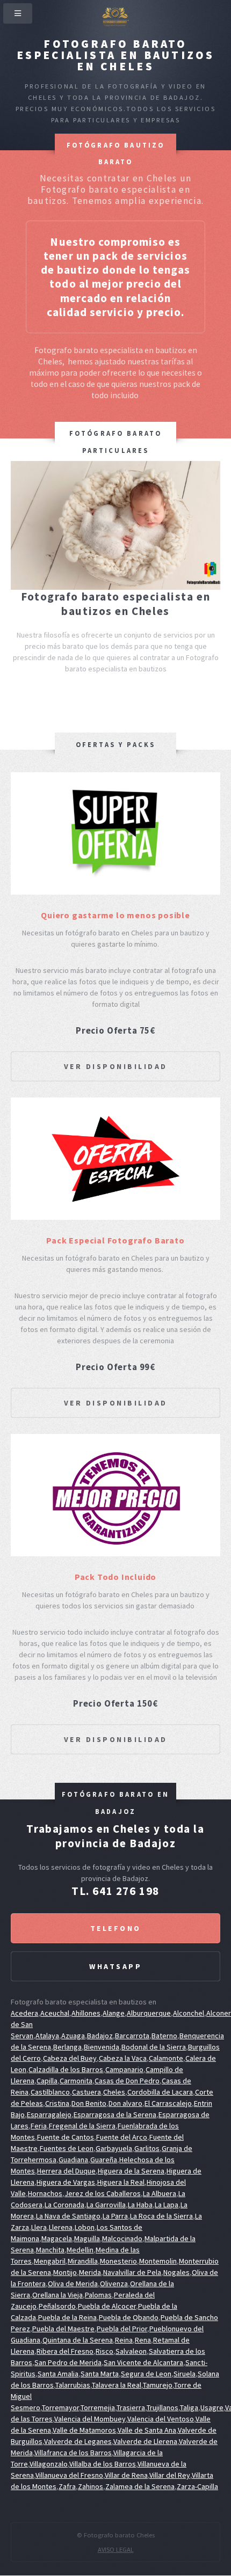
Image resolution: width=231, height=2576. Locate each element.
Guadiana (73, 2160)
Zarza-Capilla (197, 2486)
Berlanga (67, 2047)
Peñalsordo (57, 2306)
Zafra (67, 2486)
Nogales (176, 2272)
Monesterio (118, 2261)
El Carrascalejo (168, 2103)
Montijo (65, 2272)
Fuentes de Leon (67, 2148)
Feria (39, 2126)
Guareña (104, 2160)
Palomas (98, 2295)
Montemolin (158, 2261)
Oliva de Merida (73, 2284)
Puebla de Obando (129, 2317)
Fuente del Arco (122, 2137)
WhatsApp (115, 1966)
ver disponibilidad (116, 1066)
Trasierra (131, 2407)
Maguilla (87, 2238)
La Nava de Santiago (68, 2216)
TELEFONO (116, 1928)
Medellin (80, 2250)
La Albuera (160, 2193)
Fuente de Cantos (66, 2137)
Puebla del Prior (122, 2329)
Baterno (164, 2036)
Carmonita (76, 2081)
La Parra (115, 2216)
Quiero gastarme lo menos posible (115, 915)
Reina (124, 2340)
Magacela (57, 2238)
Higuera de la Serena (131, 2171)
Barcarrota (132, 2036)
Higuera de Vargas (66, 2182)
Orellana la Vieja (57, 2295)
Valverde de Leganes (78, 2441)
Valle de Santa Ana (147, 2430)
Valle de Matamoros (84, 2430)
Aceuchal (55, 2013)
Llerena (61, 2227)
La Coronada (64, 2205)
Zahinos (91, 2486)
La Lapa (167, 2205)
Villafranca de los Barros (73, 2453)
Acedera (24, 2013)
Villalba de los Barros (103, 2464)
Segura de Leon (146, 2374)
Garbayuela (114, 2148)
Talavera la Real (117, 2385)
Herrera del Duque (66, 2171)
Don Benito (89, 2103)
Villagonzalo (49, 2464)
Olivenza (114, 2284)
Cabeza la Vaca (123, 2058)
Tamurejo (158, 2385)
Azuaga (73, 2036)
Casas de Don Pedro (127, 2081)
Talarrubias (73, 2385)
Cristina (57, 2103)
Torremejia (98, 2407)
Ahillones (86, 2013)
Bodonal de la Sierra (154, 2047)
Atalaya (47, 2036)
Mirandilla (83, 2261)
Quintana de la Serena (78, 2340)
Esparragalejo (49, 2114)
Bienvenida (102, 2047)
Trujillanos (163, 2407)
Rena (143, 2340)
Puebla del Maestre (63, 2329)
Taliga (189, 2407)
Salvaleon (131, 2351)
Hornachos (45, 2193)
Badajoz (100, 2036)
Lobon (85, 2227)
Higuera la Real (121, 2182)
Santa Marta (100, 2374)
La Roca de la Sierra (161, 2216)
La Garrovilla (106, 2205)
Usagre (212, 2407)
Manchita (50, 2250)
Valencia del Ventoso (161, 2419)
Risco (104, 2351)
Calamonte (166, 2058)
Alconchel (189, 2013)
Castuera (86, 2092)
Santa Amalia (58, 2374)
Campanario (124, 2069)
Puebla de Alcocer (107, 2306)
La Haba (140, 2205)
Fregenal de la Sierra (82, 2126)
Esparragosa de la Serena (115, 2114)
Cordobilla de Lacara (160, 2092)
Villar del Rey (170, 2475)
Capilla (47, 2081)
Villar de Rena (126, 2475)
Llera (39, 2227)
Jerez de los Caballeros (103, 2193)
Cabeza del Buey (70, 2058)
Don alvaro (125, 2103)
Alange (114, 2013)
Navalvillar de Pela (132, 2272)
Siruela (185, 2374)
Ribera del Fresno (65, 2351)
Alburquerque (149, 2013)
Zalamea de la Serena (140, 2486)
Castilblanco (50, 2092)
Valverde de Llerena (145, 2441)
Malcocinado (122, 2238)
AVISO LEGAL (116, 2549)
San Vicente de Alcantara (143, 2362)
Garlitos (147, 2148)
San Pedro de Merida (68, 2362)
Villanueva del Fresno (69, 2475)
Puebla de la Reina (67, 2317)
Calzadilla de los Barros (66, 2069)
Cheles (114, 2092)
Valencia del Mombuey (90, 2419)
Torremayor (60, 2407)
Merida (90, 2272)
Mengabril (50, 2261)
